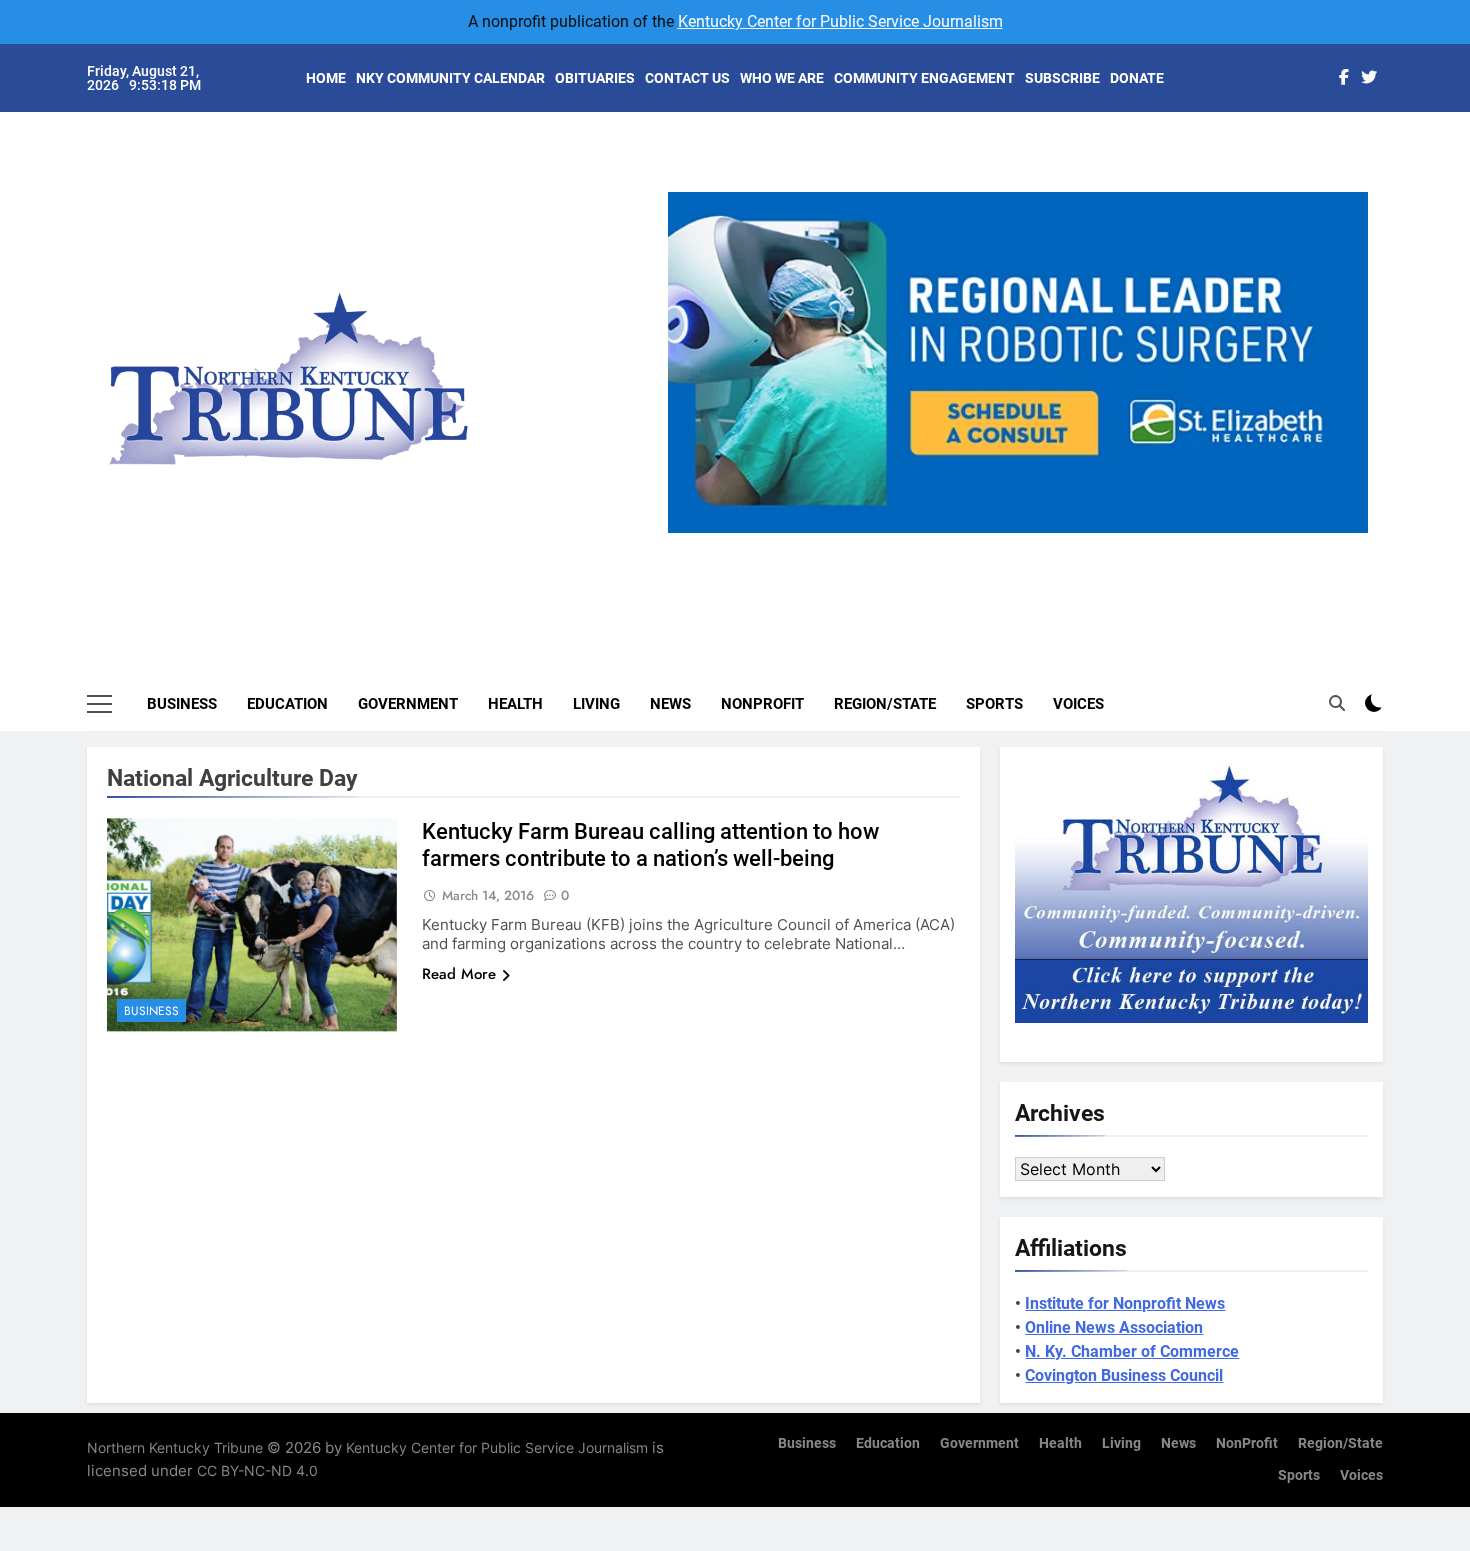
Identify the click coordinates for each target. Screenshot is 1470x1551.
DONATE (1137, 78)
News (670, 704)
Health (515, 704)
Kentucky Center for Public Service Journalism (840, 21)
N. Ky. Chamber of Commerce (1132, 1351)
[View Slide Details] (1039, 362)
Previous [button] (691, 533)
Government (408, 704)
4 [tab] (1062, 544)
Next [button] (1345, 533)
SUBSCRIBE (1062, 78)
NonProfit (762, 704)
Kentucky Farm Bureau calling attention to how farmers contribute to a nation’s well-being (650, 845)
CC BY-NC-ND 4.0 (257, 1470)
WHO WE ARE (782, 78)
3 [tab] (1025, 544)
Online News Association (1114, 1327)
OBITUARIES (595, 78)
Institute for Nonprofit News (1125, 1303)
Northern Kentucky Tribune (175, 1447)
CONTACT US (687, 78)
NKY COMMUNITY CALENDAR (450, 78)
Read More (459, 974)
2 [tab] (988, 544)
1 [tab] (951, 544)
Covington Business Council (1124, 1375)
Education (287, 704)
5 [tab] (1099, 544)
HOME (326, 78)
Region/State (885, 704)
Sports (994, 704)
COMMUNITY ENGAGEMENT (924, 78)
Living (596, 704)
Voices (1078, 704)
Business (182, 704)
